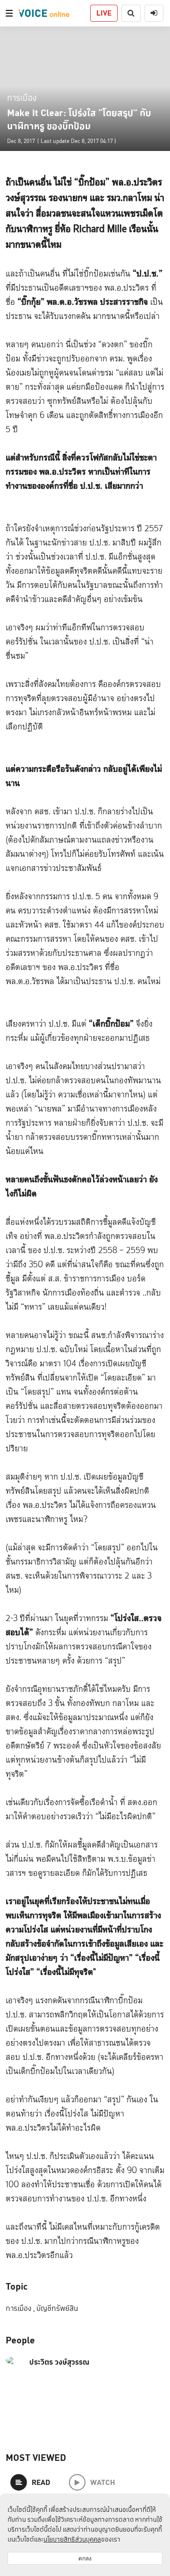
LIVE (104, 13)
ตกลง (85, 2558)
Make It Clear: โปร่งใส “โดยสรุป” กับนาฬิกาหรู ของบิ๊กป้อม (79, 119)
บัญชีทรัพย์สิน (57, 2308)
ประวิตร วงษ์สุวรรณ (59, 2362)
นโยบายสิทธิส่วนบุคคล (72, 2539)
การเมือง (22, 97)
